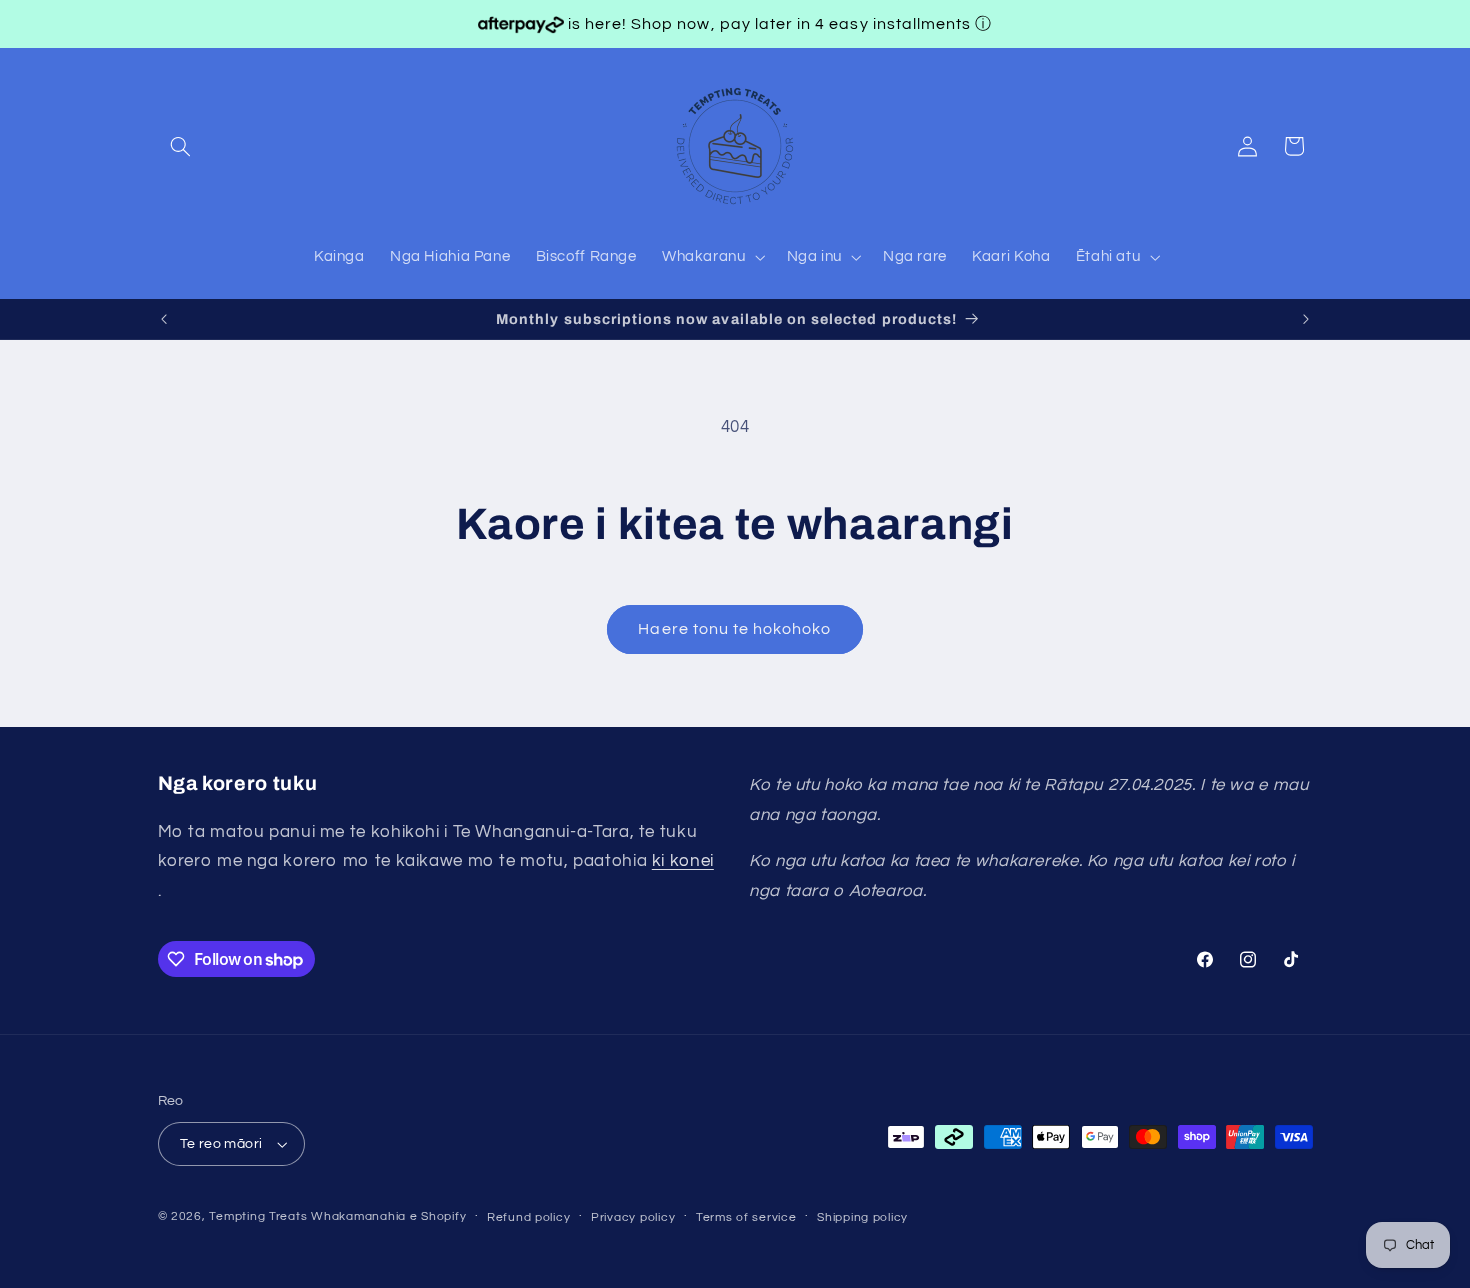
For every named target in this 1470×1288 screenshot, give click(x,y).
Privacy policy (633, 1217)
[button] (181, 146)
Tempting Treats (258, 1216)
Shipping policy (862, 1217)
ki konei (683, 861)
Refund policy (529, 1217)
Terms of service (746, 1217)
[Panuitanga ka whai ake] (1306, 319)
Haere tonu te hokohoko (734, 629)
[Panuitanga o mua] (164, 319)
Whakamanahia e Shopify (388, 1216)
